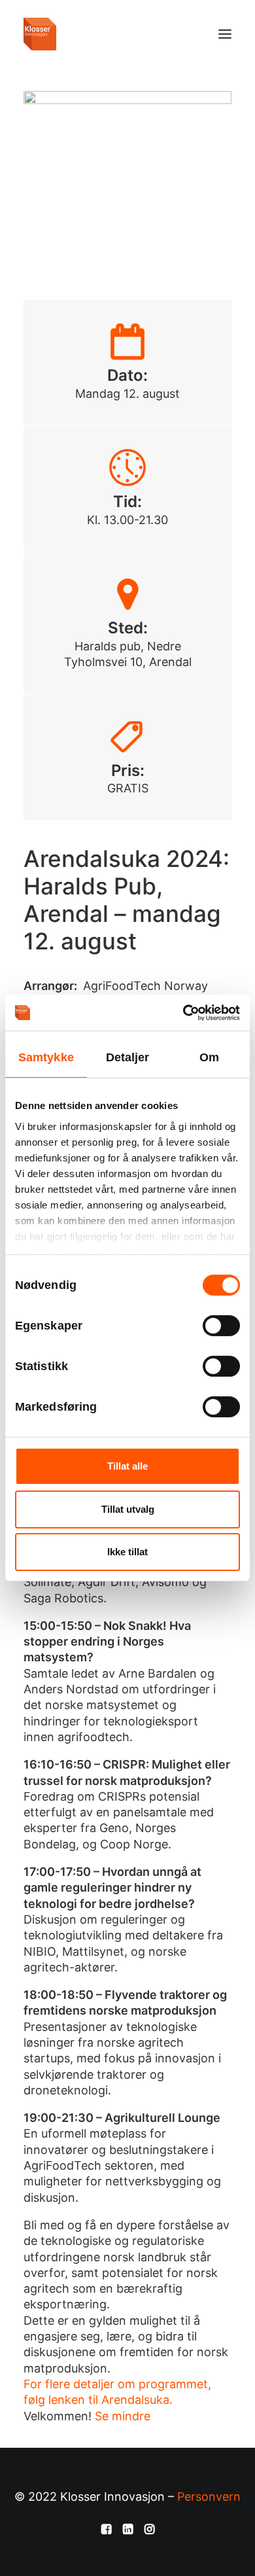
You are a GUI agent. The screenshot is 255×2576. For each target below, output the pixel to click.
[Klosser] (40, 34)
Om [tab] (209, 1057)
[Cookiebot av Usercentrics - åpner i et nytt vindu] (183, 1013)
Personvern (209, 2497)
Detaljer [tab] (128, 1057)
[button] (225, 34)
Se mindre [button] (123, 2416)
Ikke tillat (127, 1552)
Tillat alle (127, 1466)
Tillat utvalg (128, 1509)
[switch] (221, 1326)
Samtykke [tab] (46, 1057)
